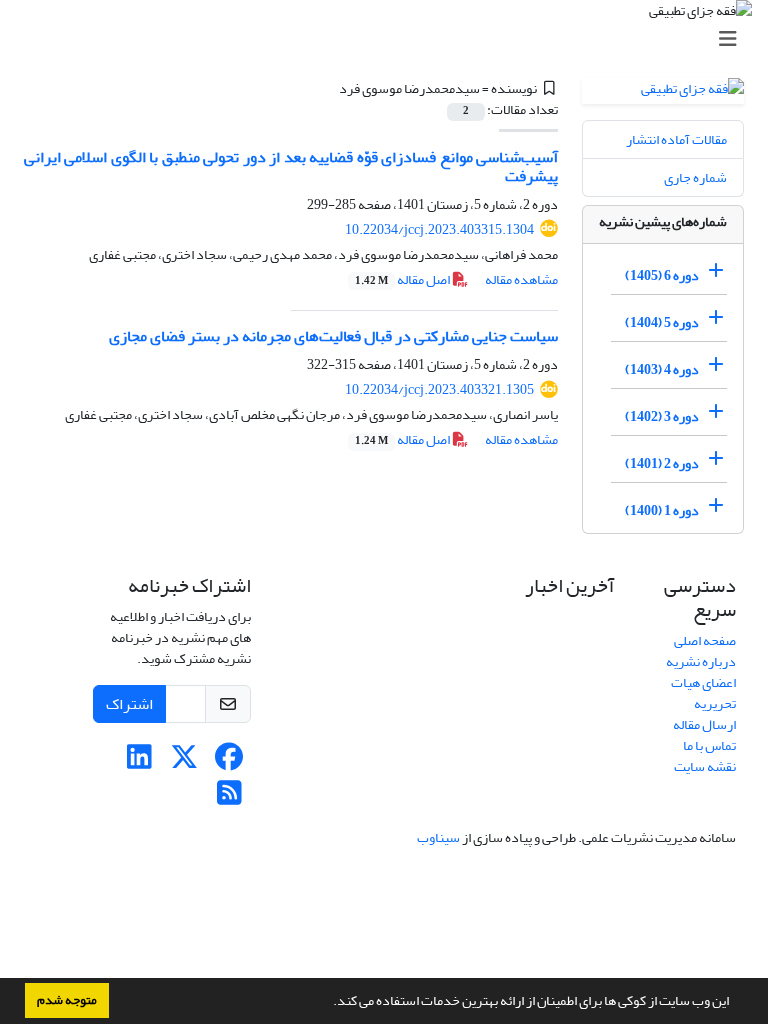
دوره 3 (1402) (662, 416)
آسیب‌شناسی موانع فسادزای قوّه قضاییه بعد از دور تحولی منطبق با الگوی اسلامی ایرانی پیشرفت (291, 166)
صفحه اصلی (705, 640)
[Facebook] (229, 762)
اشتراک (129, 704)
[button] (328, 1003)
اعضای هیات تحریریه (703, 693)
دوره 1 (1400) (662, 510)
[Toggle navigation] (390, 39)
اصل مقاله (403, 279)
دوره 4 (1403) (662, 369)
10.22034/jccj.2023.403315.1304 (439, 229)
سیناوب (438, 837)
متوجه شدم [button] (67, 1000)
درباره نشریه (701, 661)
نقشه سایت (705, 766)
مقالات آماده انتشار (676, 139)
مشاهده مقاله (521, 279)
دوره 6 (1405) (662, 275)
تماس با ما (709, 745)
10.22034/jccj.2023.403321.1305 (439, 389)
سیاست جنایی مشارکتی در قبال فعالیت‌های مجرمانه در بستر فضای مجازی (333, 336)
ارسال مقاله (704, 724)
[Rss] (229, 798)
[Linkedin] (139, 762)
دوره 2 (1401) (662, 463)
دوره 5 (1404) (662, 322)
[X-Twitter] (184, 762)
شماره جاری (695, 177)
